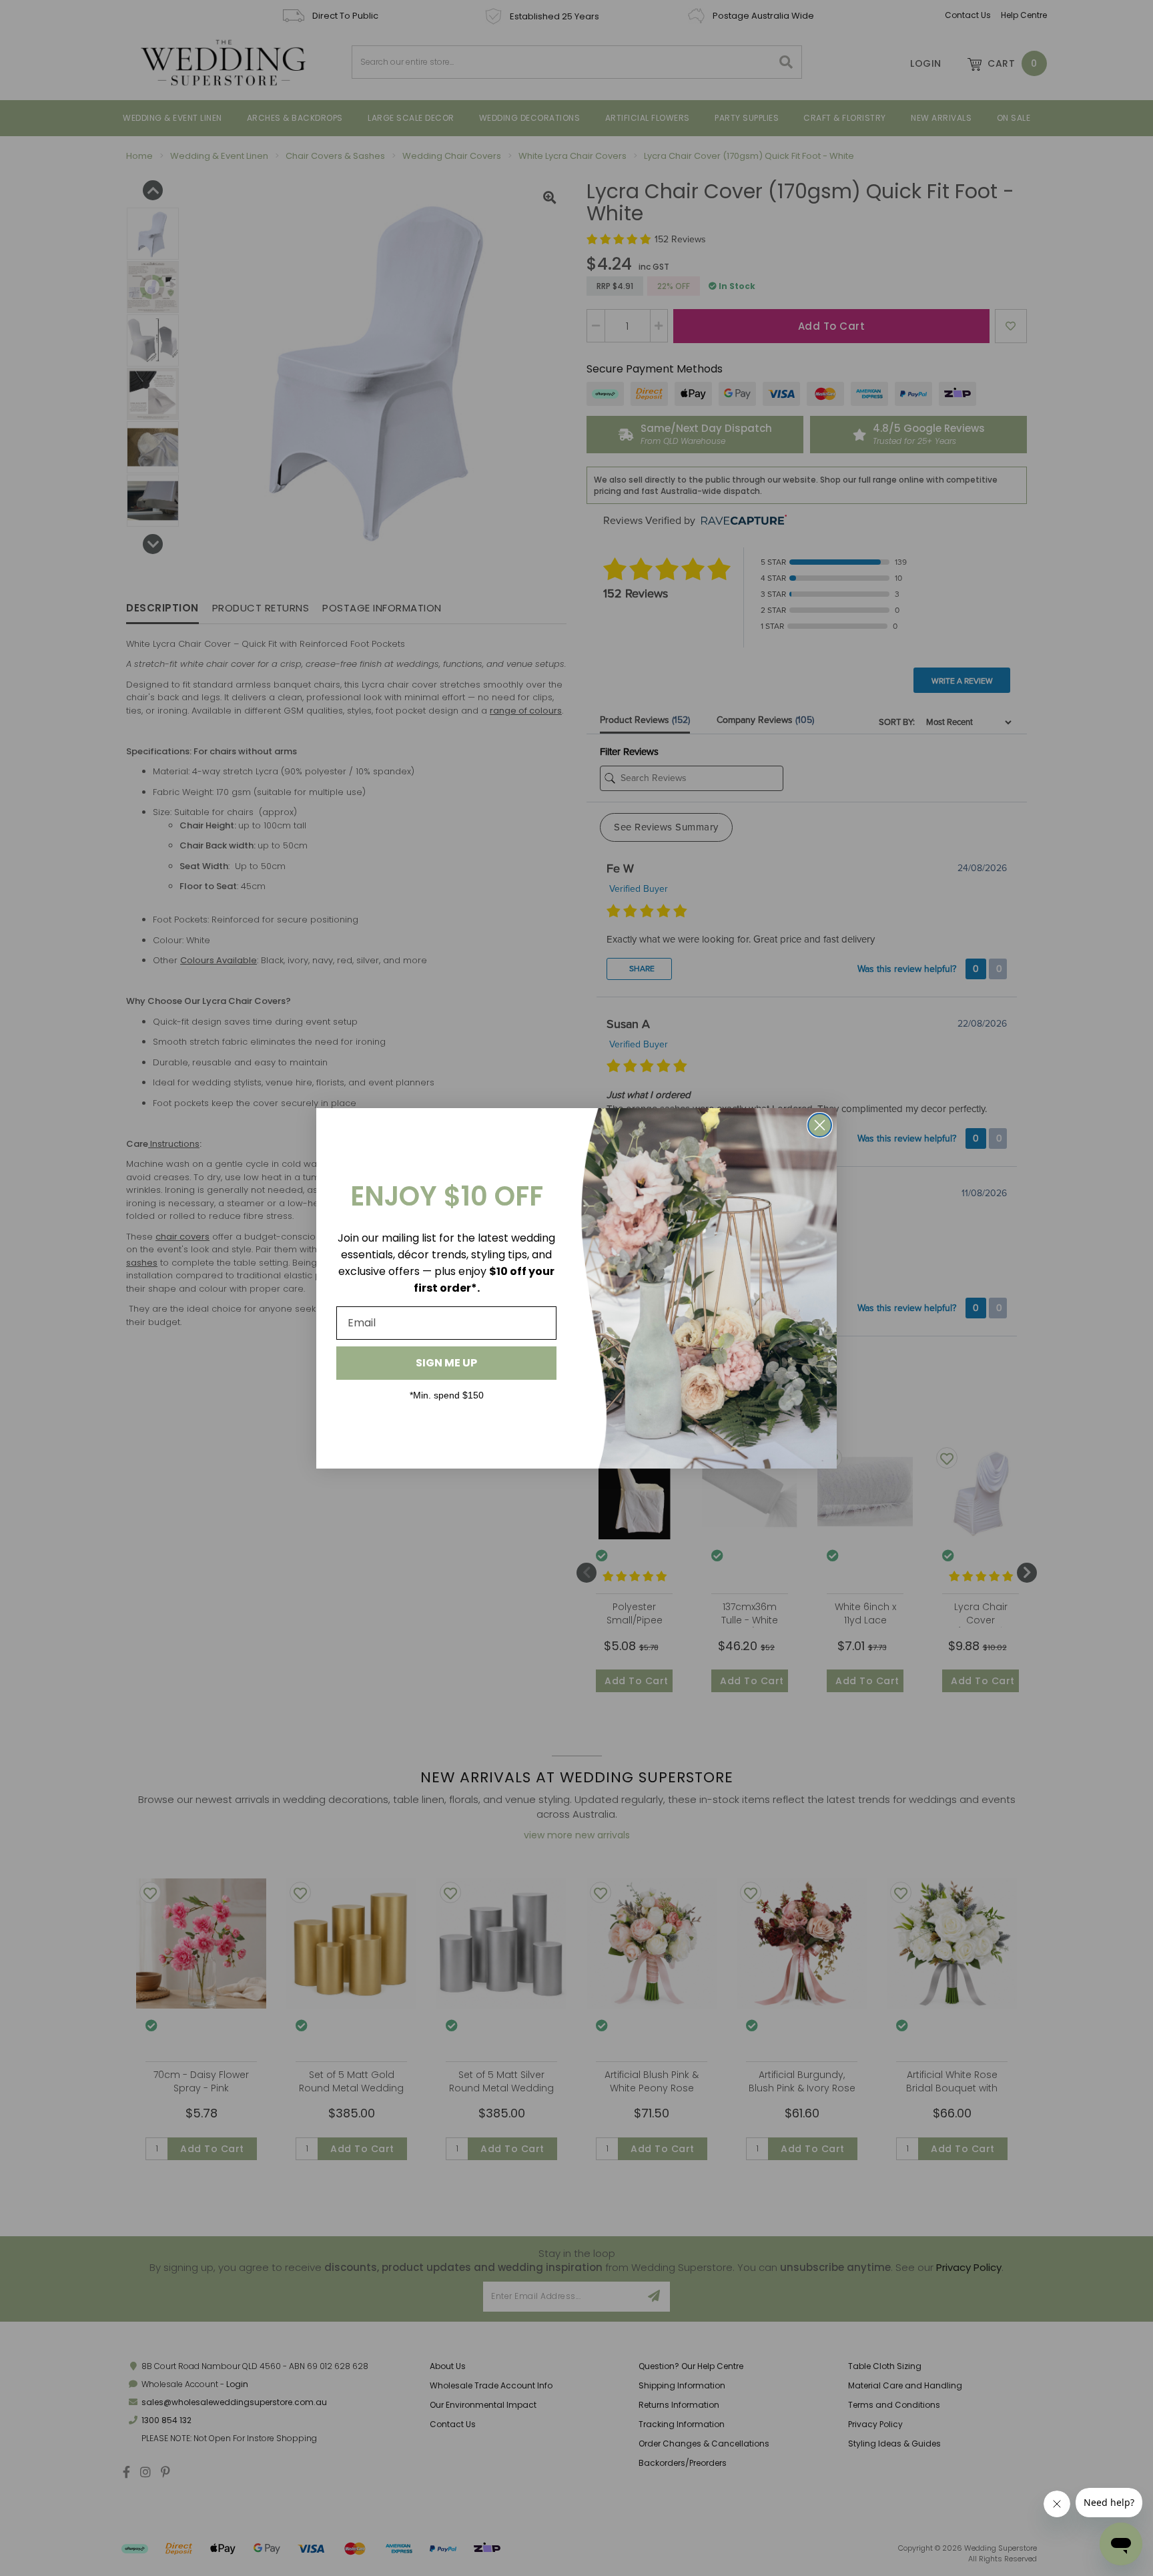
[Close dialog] (820, 1125)
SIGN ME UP (446, 1363)
